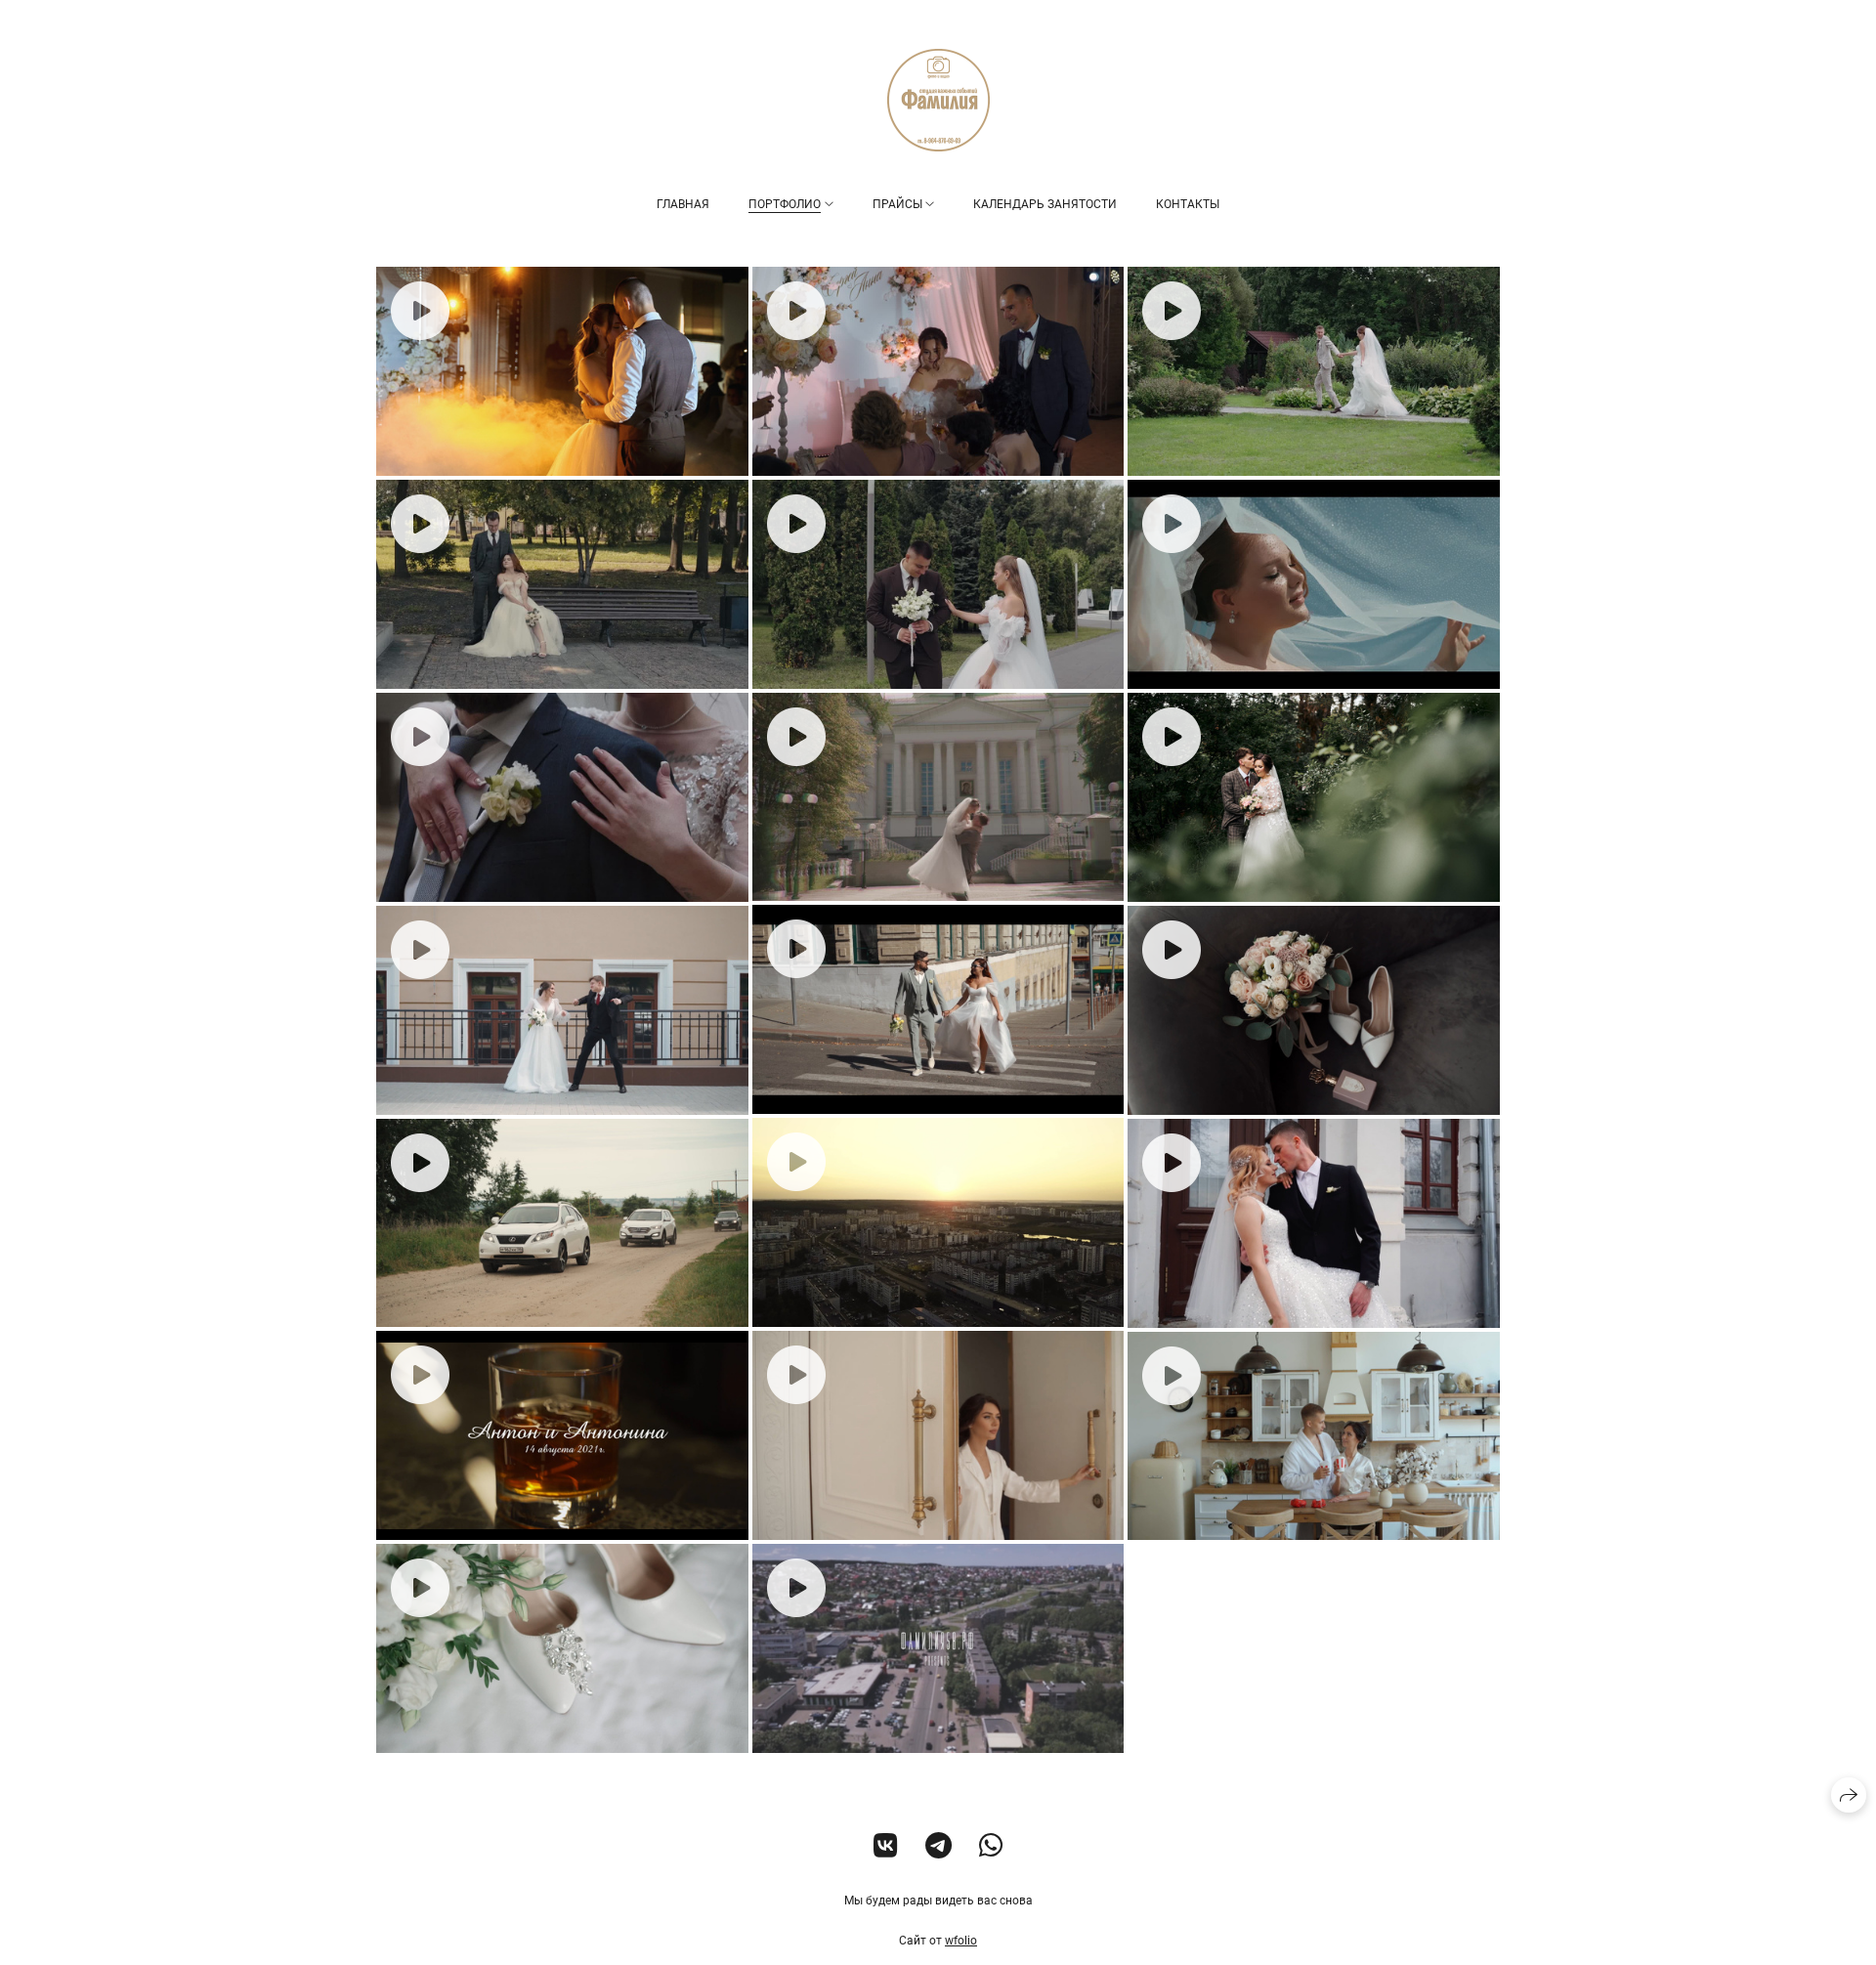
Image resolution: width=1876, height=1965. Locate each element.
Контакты (1188, 204)
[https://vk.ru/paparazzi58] (886, 1846)
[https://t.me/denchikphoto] (938, 1846)
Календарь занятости (1045, 204)
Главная (683, 204)
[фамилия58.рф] (938, 100)
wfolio (961, 1941)
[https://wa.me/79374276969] (991, 1846)
